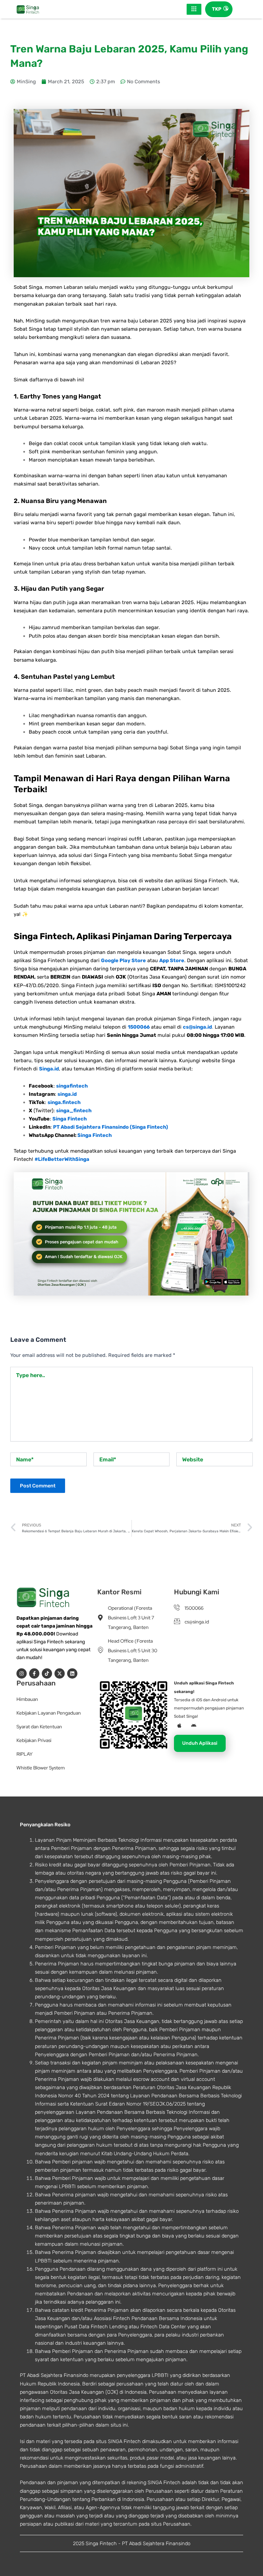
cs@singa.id (197, 1027)
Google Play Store (123, 960)
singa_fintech (74, 1111)
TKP (217, 9)
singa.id (67, 1094)
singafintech (72, 1086)
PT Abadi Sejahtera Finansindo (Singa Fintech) (111, 1127)
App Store (172, 960)
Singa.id (49, 1069)
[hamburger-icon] (194, 9)
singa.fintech (64, 1102)
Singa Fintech (70, 1119)
